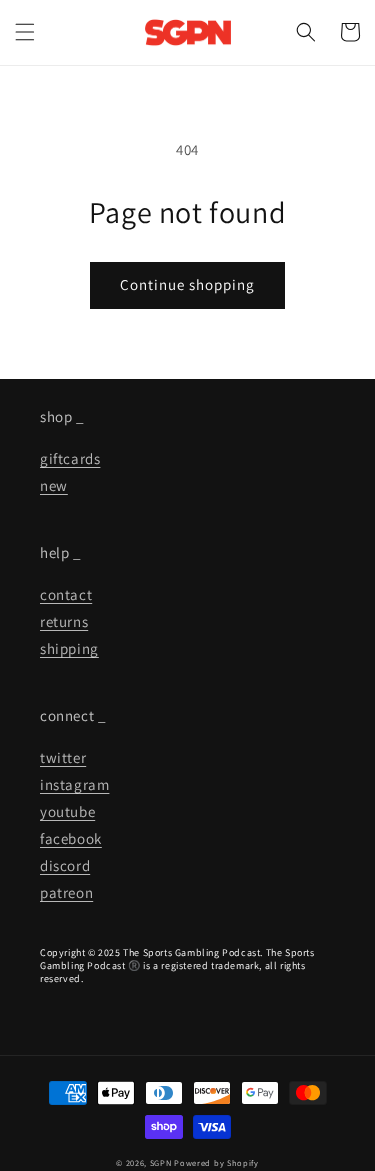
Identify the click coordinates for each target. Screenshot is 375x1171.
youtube (67, 811)
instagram (74, 784)
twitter (63, 757)
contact (66, 594)
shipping (69, 648)
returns (64, 621)
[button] (25, 32)
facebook (71, 838)
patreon (66, 892)
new (54, 485)
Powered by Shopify (216, 1162)
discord (65, 865)
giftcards (70, 458)
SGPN (161, 1162)
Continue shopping (187, 284)
